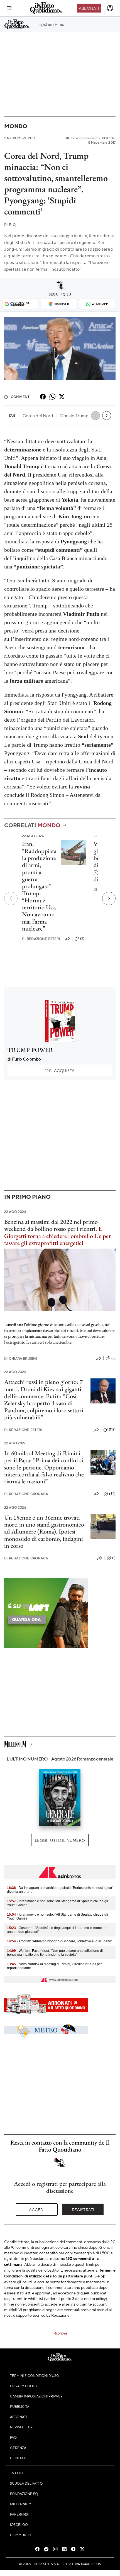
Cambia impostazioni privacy (36, 2396)
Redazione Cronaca (26, 1494)
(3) (113, 1358)
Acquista (60, 1070)
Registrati (83, 2209)
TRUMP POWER (30, 1050)
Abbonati (89, 8)
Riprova (60, 2333)
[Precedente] (11, 898)
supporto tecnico (31, 2315)
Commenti (21, 397)
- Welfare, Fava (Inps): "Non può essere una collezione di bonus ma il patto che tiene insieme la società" (55, 1953)
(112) (112, 1429)
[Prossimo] (109, 898)
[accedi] (110, 8)
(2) (82, 938)
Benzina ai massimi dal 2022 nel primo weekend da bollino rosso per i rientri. (51, 1225)
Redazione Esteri (41, 939)
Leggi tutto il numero (60, 1840)
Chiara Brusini (21, 1358)
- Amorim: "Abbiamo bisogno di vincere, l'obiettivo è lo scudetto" (60, 1941)
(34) (112, 1494)
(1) (114, 1558)
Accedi (37, 2209)
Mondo (16, 126)
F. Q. (10, 225)
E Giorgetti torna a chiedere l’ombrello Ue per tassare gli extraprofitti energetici (57, 1236)
